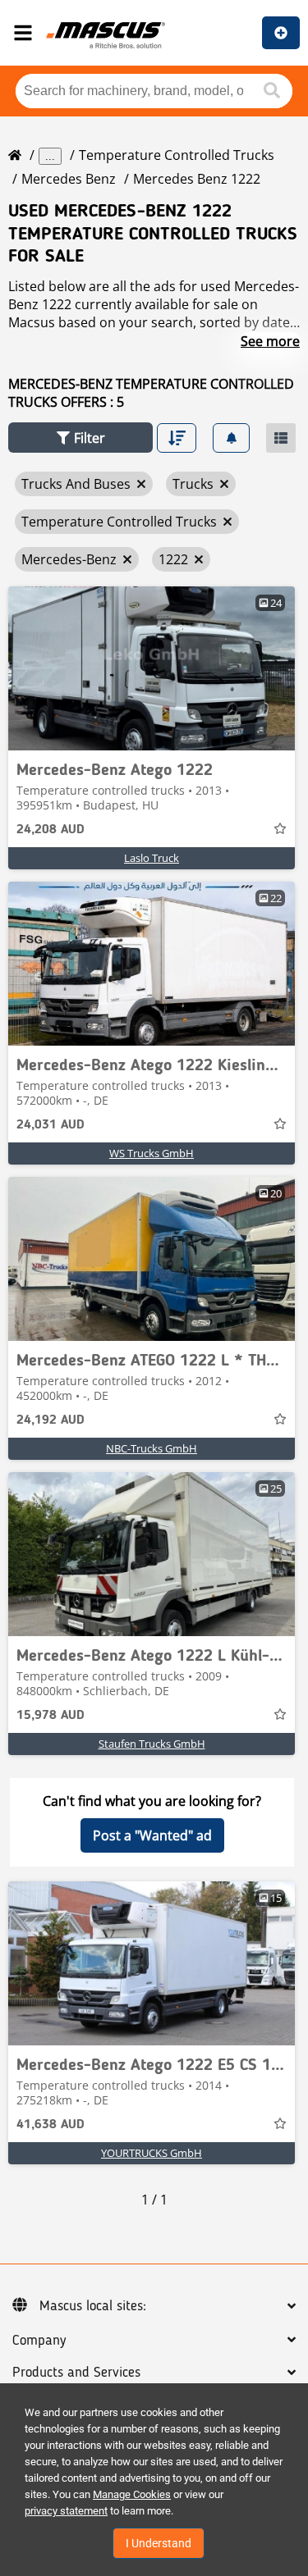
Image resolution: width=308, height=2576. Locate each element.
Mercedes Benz (69, 179)
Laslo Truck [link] (152, 858)
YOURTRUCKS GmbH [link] (152, 2153)
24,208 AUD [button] (51, 830)
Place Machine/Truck (281, 33)
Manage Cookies (132, 2494)
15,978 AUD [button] (51, 1716)
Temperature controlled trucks (177, 155)
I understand (159, 2543)
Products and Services (76, 2373)
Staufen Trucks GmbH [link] (152, 1744)
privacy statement (66, 2511)
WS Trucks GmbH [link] (152, 1153)
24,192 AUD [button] (51, 1420)
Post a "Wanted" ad (152, 1835)
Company (39, 2341)
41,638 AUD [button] (51, 2125)
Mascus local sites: (93, 2306)
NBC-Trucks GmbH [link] (152, 1448)
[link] (152, 668)
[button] (80, 438)
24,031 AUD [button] (51, 1125)
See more (270, 341)
